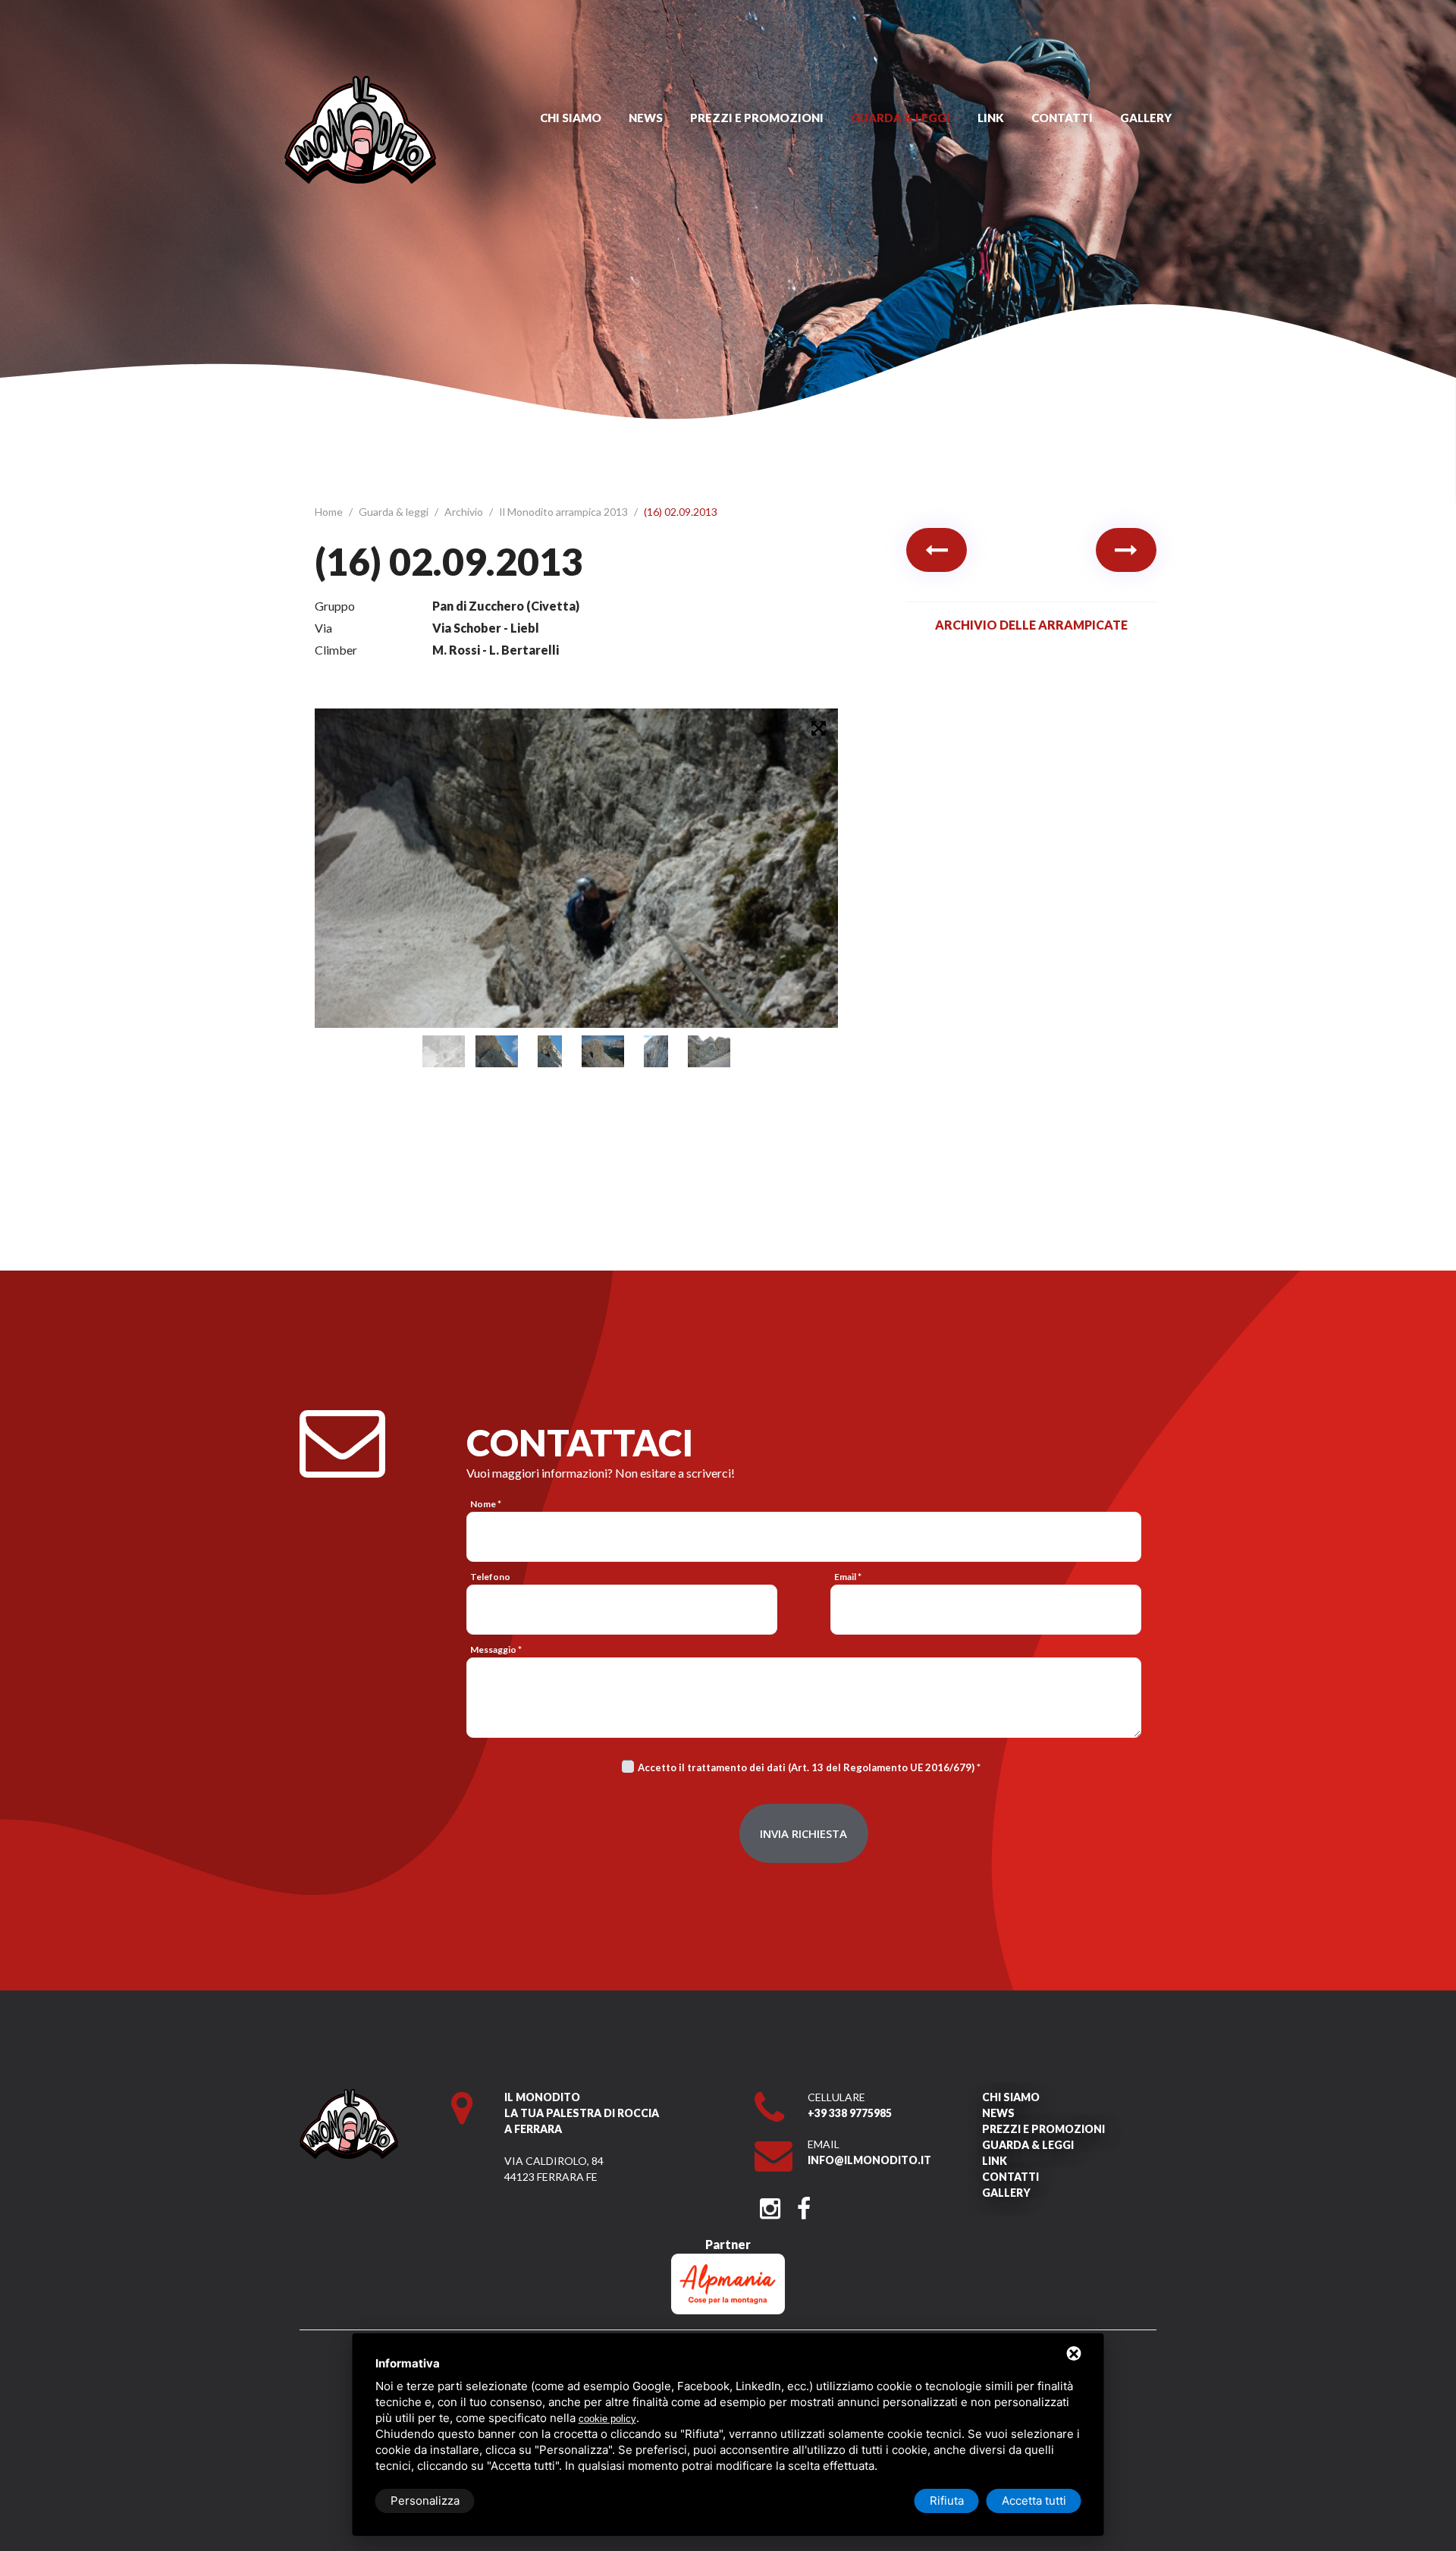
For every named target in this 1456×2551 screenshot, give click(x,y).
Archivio (465, 512)
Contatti (1062, 118)
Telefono (490, 1577)
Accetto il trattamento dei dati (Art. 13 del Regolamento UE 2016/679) (806, 1767)
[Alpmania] (728, 2261)
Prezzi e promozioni (757, 118)
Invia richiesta (803, 1833)
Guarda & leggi (901, 118)
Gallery (1146, 118)
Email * (848, 1577)
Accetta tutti (1034, 2501)
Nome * (486, 1504)
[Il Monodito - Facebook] (803, 2204)
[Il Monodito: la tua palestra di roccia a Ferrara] (360, 83)
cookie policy (607, 2419)
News (646, 118)
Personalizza (425, 2501)
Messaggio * (496, 1649)
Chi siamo (571, 118)
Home (330, 512)
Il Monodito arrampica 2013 (565, 512)
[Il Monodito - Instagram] (770, 2204)
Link (991, 118)
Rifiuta (947, 2501)
